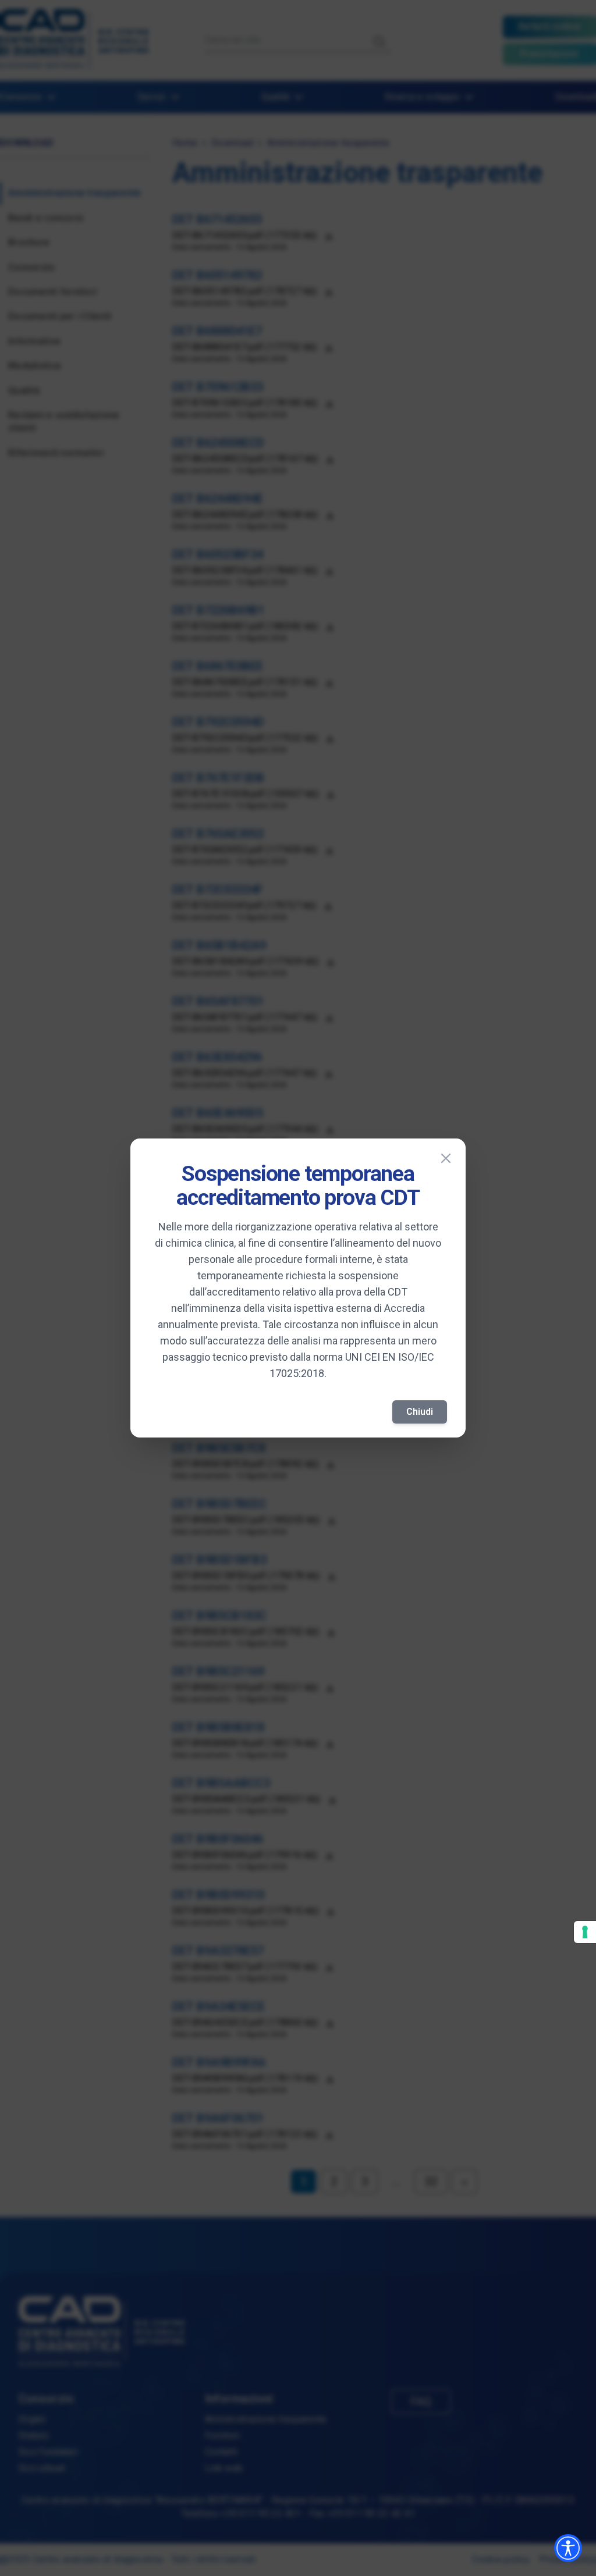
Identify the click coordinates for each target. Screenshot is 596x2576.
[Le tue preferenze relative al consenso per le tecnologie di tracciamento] (585, 1932)
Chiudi (420, 1412)
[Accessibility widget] (568, 2548)
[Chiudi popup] (446, 1158)
